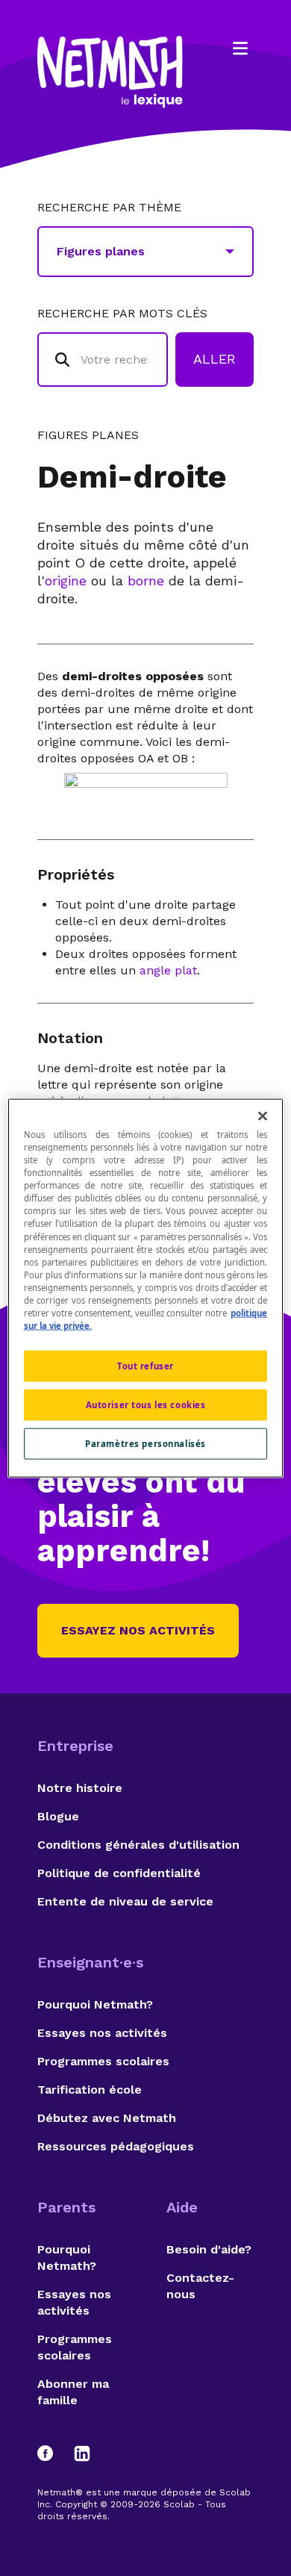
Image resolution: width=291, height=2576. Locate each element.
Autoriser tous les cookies (146, 1405)
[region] (146, 1288)
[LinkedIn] (82, 2454)
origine (66, 581)
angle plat (168, 970)
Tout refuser (145, 1366)
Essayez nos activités (138, 1630)
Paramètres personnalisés (145, 1443)
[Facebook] (52, 2454)
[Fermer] (263, 1116)
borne (146, 581)
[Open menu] (240, 49)
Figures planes (88, 435)
